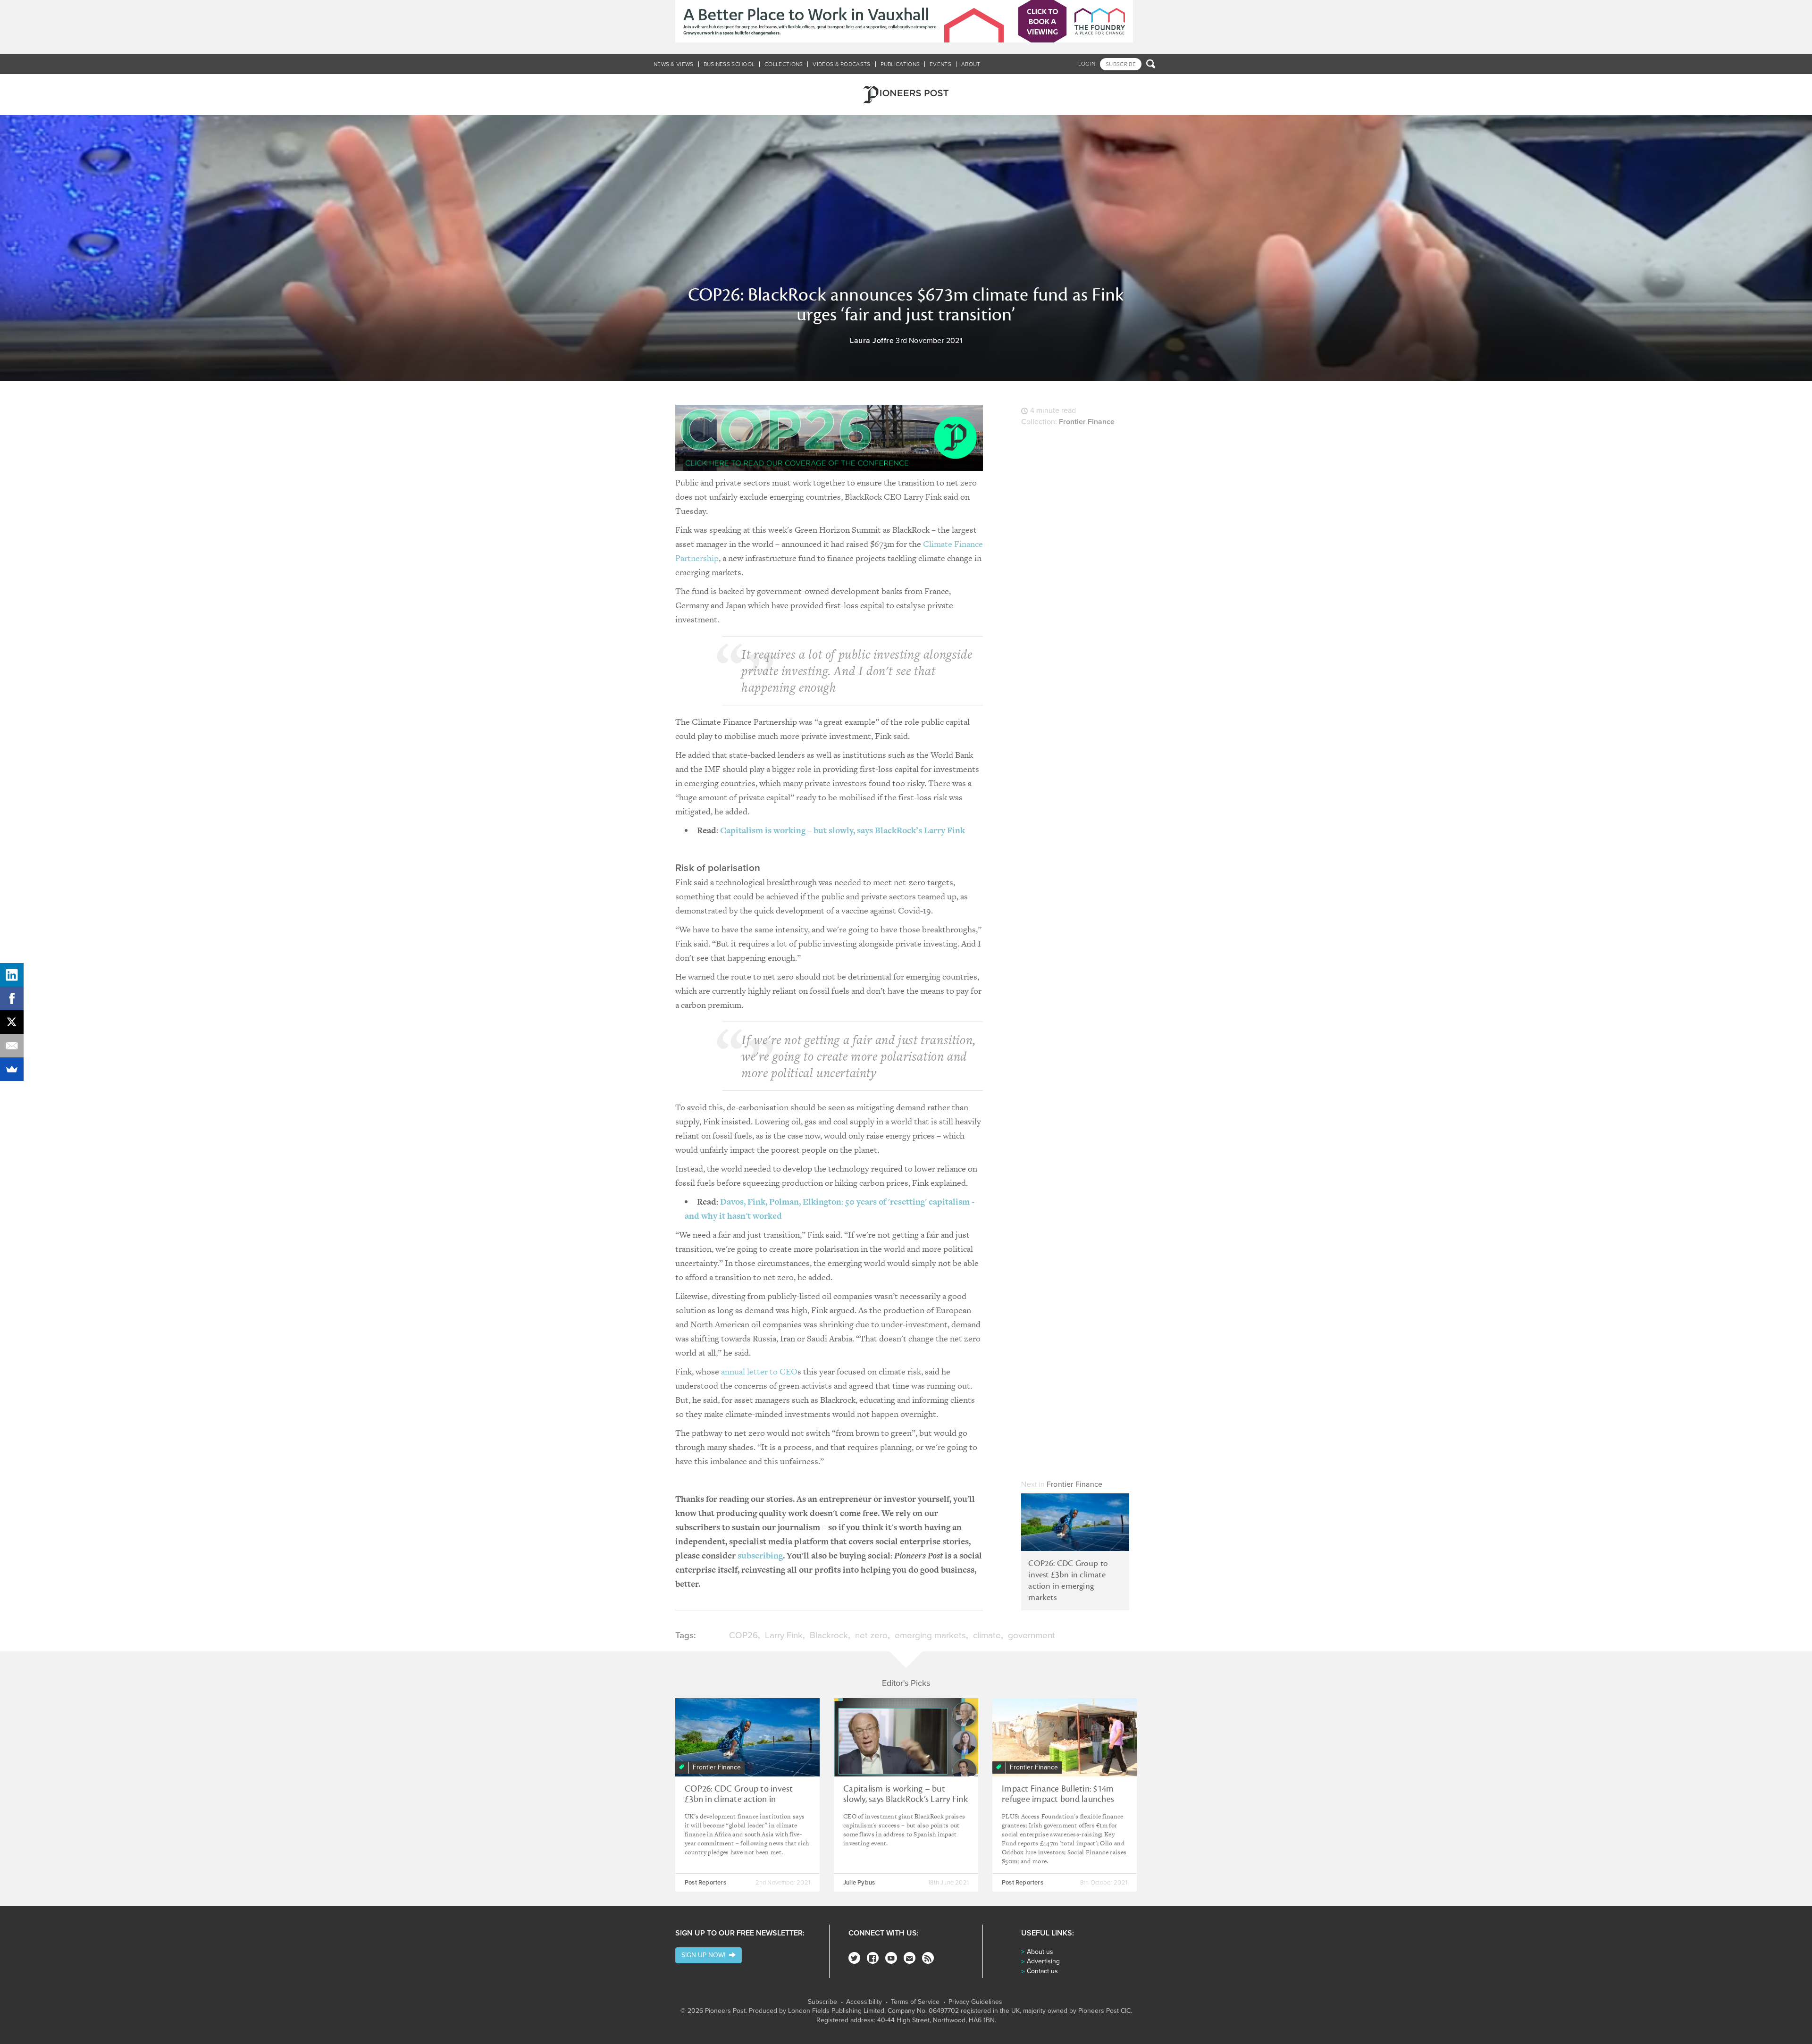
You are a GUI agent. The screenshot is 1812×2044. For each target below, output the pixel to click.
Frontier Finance (1087, 422)
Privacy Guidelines (975, 2002)
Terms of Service (915, 2002)
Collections (784, 64)
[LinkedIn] (12, 975)
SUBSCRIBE (1121, 64)
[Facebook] (873, 1958)
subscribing (760, 1555)
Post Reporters (705, 1883)
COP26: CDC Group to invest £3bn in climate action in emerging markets (1068, 1580)
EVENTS (940, 64)
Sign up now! (705, 1955)
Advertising (1043, 1961)
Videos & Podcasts (841, 64)
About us (1040, 1952)
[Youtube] (891, 1958)
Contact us (1042, 1971)
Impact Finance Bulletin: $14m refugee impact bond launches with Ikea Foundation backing (1058, 1799)
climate (987, 1635)
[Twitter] (854, 1958)
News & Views (674, 64)
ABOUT (971, 64)
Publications (900, 64)
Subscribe (822, 2002)
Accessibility (864, 2002)
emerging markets (930, 1635)
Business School (729, 64)
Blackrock (829, 1635)
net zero (871, 1635)
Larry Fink (784, 1635)
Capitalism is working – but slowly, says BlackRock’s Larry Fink (843, 830)
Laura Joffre (872, 341)
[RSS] (928, 1958)
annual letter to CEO (759, 1371)
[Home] (906, 95)
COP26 (743, 1635)
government (1032, 1635)
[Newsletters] (910, 1958)
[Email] (12, 1046)
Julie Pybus (859, 1883)
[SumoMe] (12, 1069)
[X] (12, 1022)
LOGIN (1087, 64)
